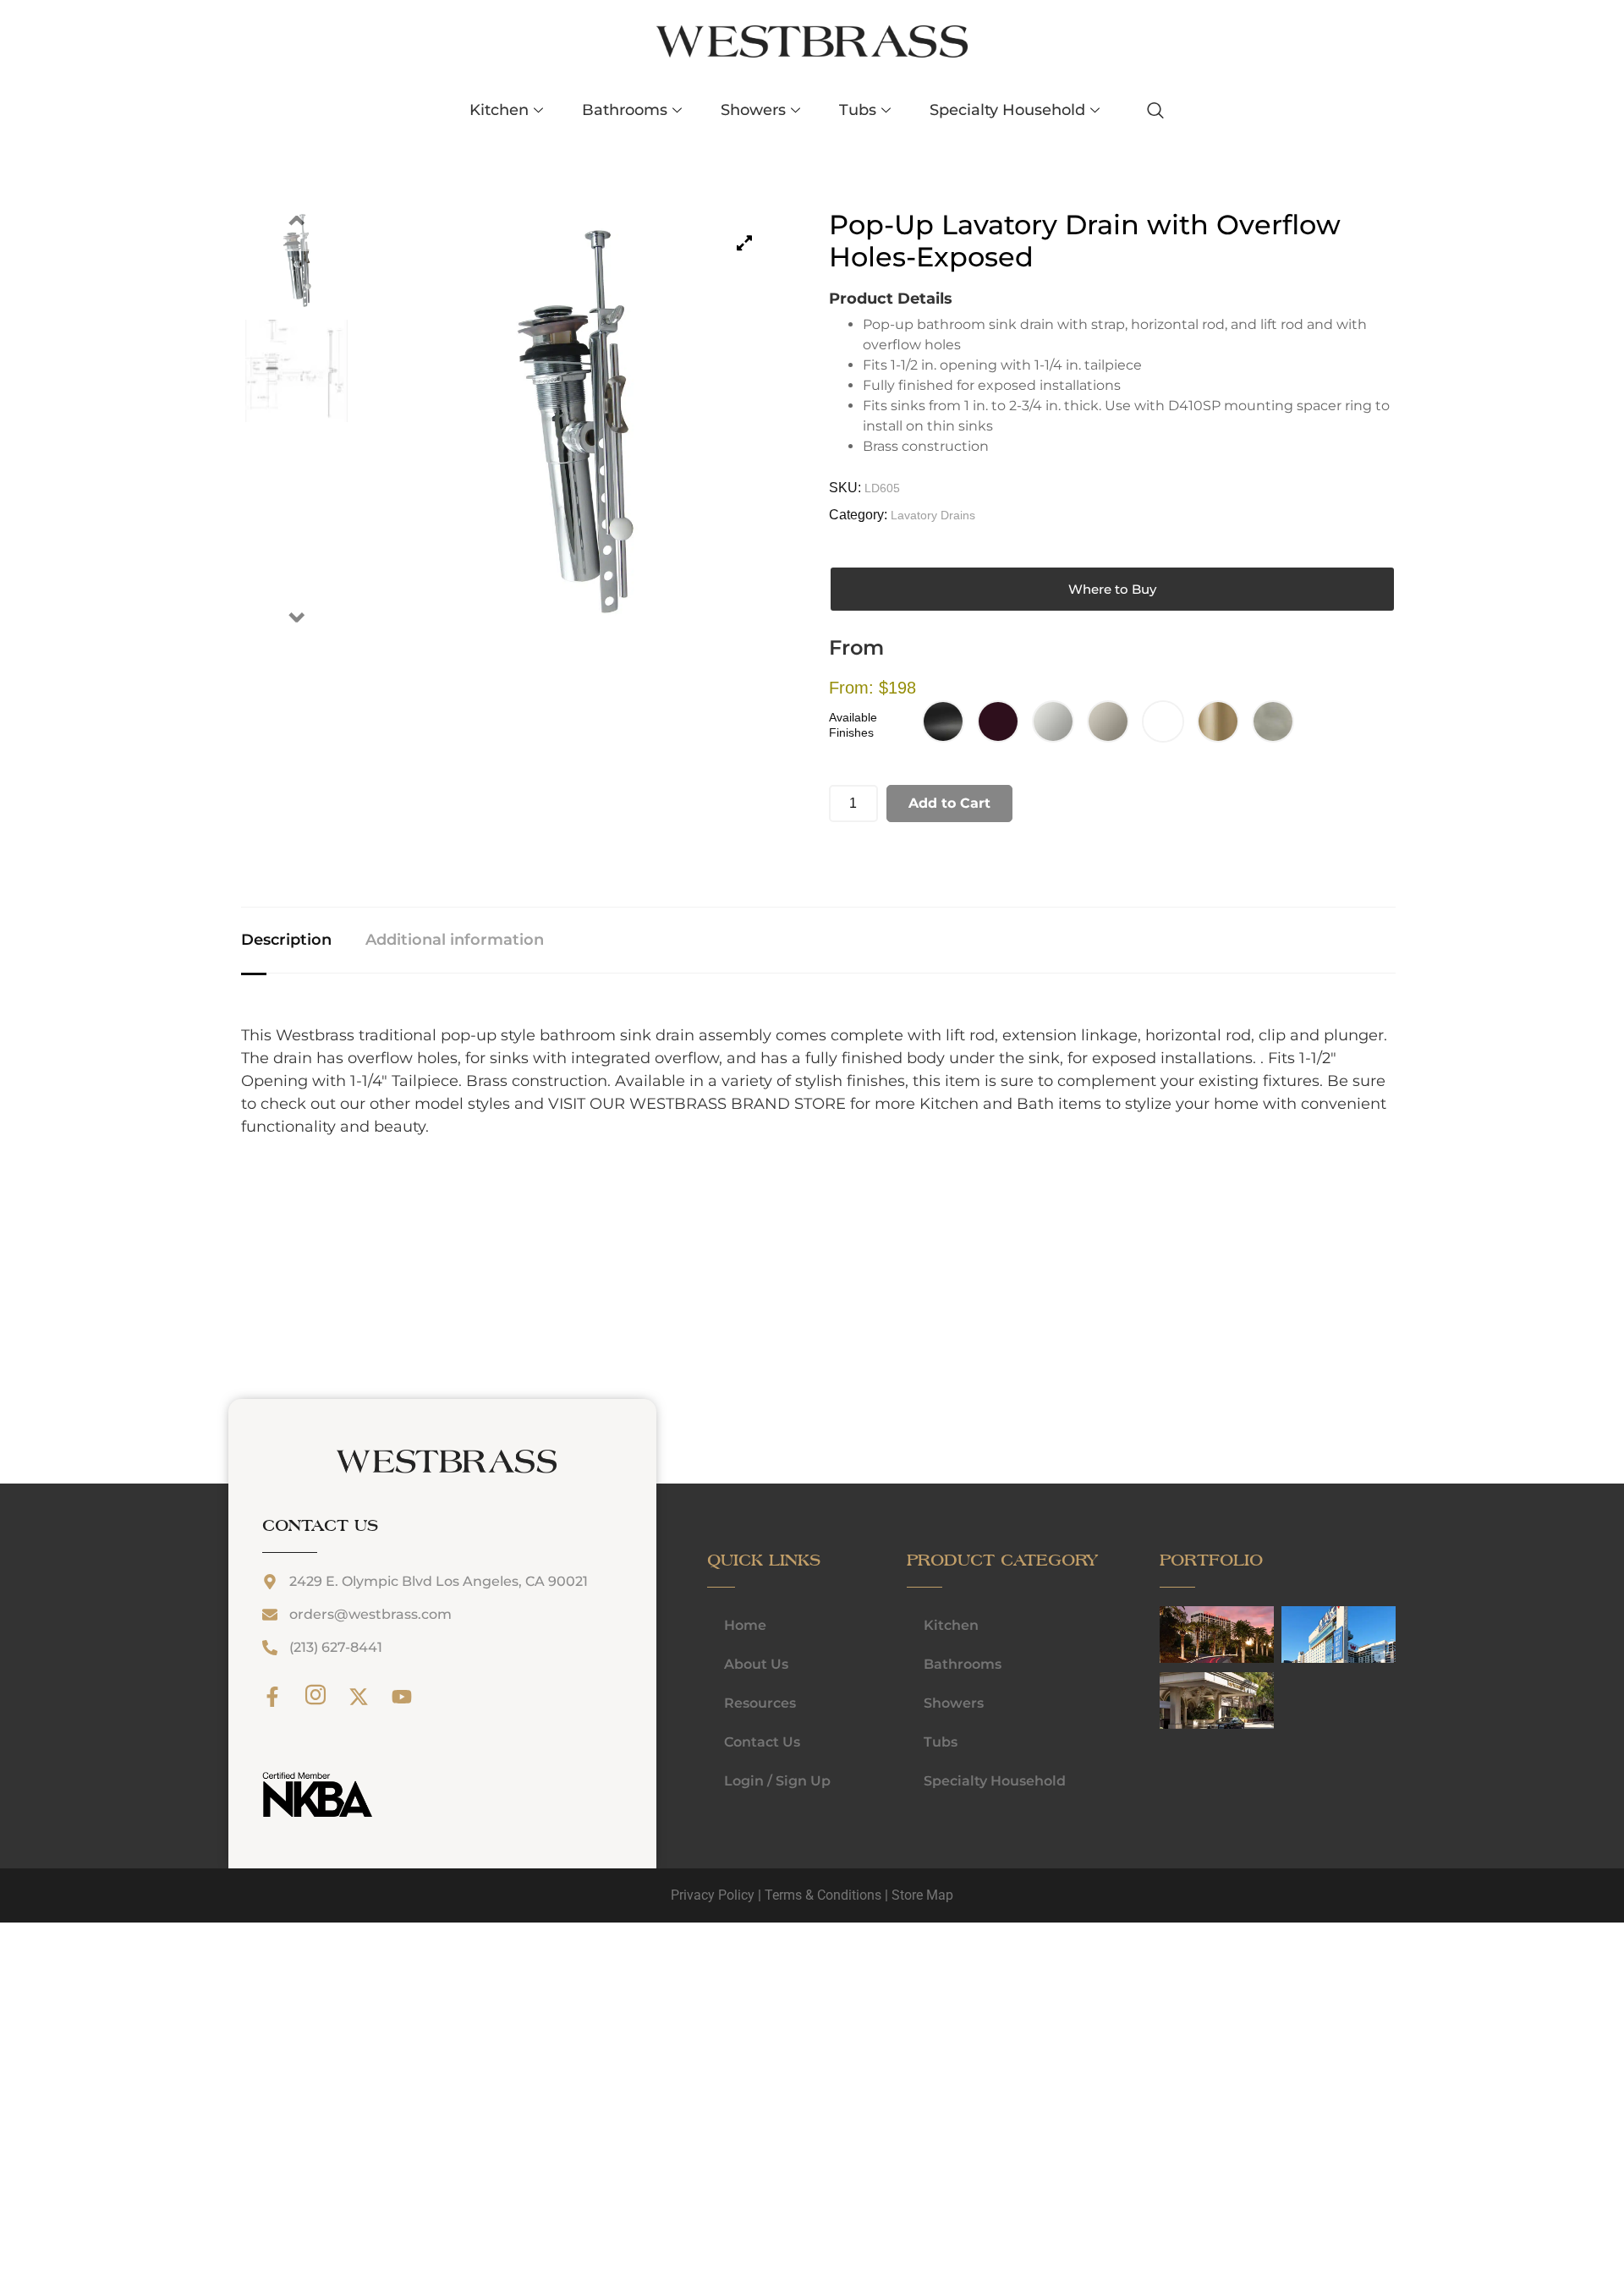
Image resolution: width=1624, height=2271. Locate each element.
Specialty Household (1007, 110)
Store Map (922, 1895)
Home (745, 1625)
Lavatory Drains (933, 515)
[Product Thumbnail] (744, 243)
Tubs (858, 110)
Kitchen (499, 110)
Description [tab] (286, 940)
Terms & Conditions (823, 1895)
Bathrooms (625, 110)
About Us (756, 1664)
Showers (753, 110)
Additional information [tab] (455, 940)
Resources (760, 1703)
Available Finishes (853, 725)
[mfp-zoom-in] (1177, 1634)
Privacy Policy (713, 1895)
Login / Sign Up (777, 1781)
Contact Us (762, 1742)
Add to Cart (949, 803)
